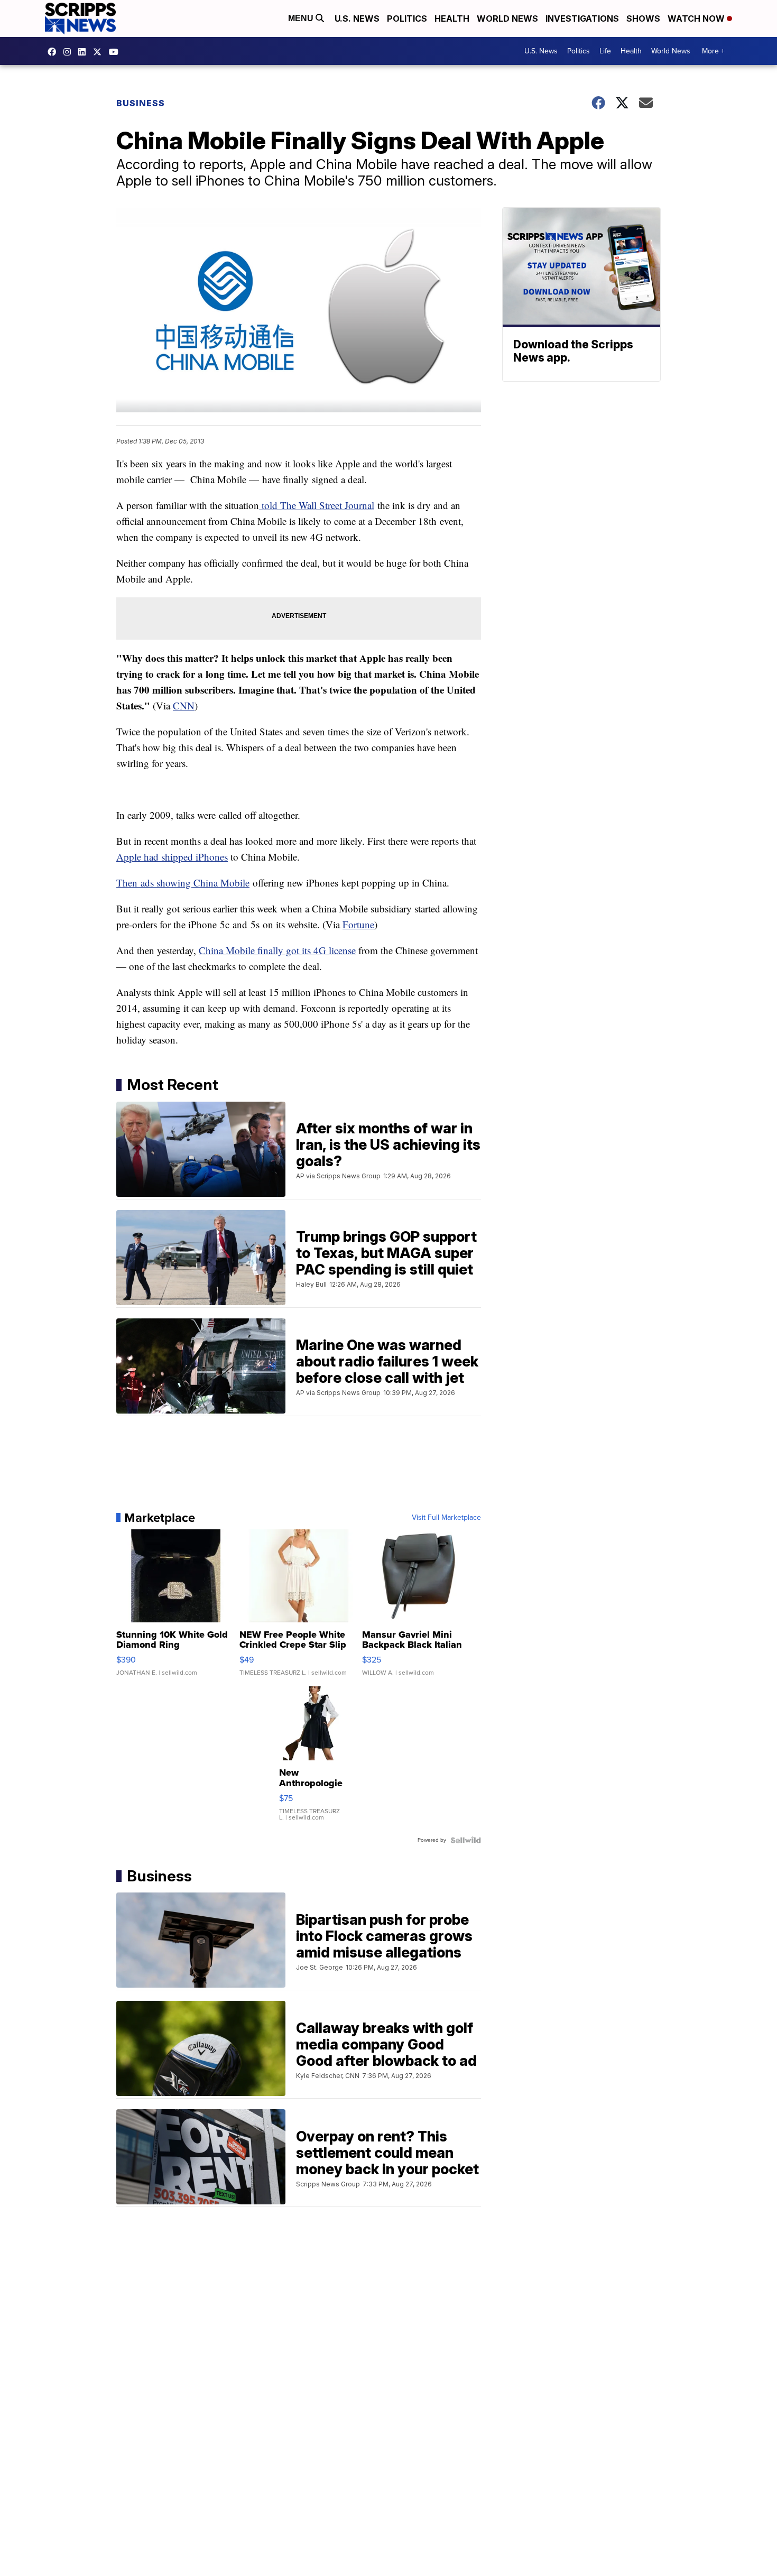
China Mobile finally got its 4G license (277, 950)
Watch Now (697, 19)
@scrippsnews (116, 52)
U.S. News (357, 19)
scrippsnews (54, 52)
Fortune (358, 924)
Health (452, 19)
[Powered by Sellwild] (466, 1840)
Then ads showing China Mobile (183, 883)
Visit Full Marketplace (446, 1518)
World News (507, 19)
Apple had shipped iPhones (172, 857)
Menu (302, 18)
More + (713, 51)
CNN (184, 705)
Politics (407, 19)
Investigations (582, 19)
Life (605, 51)
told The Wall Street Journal (317, 505)
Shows (643, 19)
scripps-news (85, 52)
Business (141, 103)
